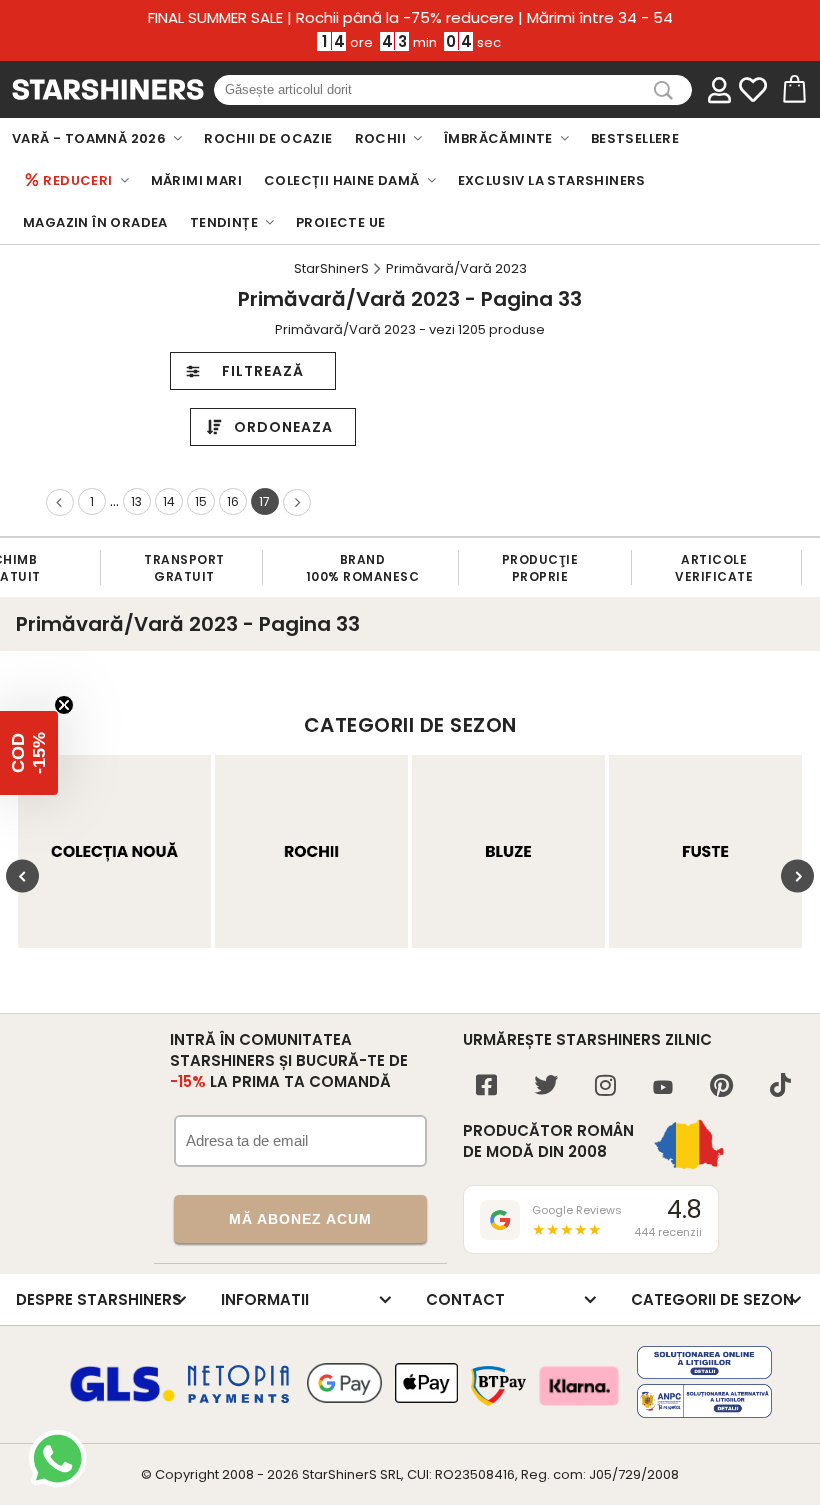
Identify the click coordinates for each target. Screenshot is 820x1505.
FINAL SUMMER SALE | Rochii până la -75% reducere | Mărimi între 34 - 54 (410, 18)
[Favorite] (753, 90)
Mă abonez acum (300, 1219)
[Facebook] (486, 1087)
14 (169, 501)
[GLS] (123, 1399)
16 (233, 501)
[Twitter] (546, 1087)
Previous (22, 876)
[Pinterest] (721, 1087)
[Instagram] (605, 1087)
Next (797, 876)
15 (201, 501)
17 (264, 501)
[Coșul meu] (793, 90)
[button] (29, 753)
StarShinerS (339, 1474)
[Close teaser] (64, 705)
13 (136, 501)
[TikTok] (780, 1087)
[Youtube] (663, 1088)
